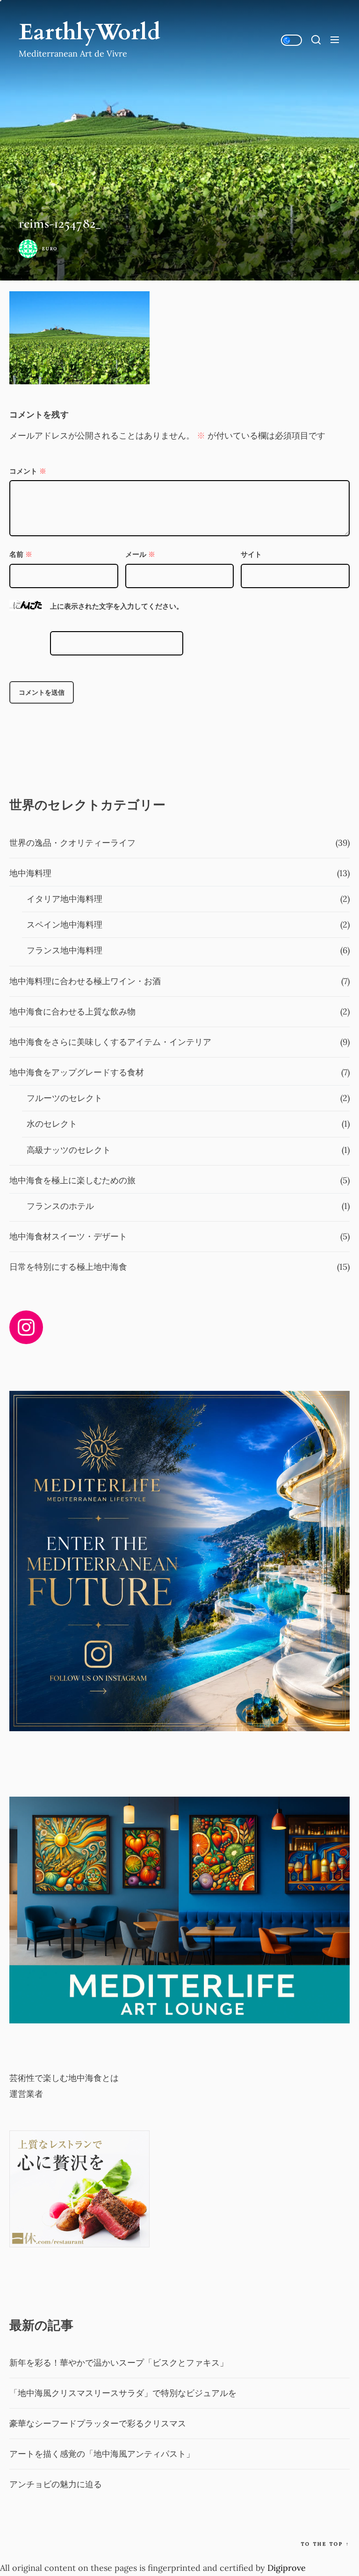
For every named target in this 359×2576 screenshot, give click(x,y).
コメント (28, 471)
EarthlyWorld (90, 32)
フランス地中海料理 (65, 950)
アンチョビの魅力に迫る (56, 2484)
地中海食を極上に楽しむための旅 (72, 1180)
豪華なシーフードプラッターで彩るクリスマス (98, 2423)
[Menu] (335, 40)
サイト (251, 554)
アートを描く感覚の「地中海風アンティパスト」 (102, 2454)
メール (140, 554)
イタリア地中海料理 (65, 899)
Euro (50, 249)
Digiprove (287, 2568)
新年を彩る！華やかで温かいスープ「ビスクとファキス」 (119, 2363)
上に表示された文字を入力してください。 (117, 606)
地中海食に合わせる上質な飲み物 (72, 1011)
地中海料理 (30, 873)
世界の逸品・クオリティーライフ (72, 843)
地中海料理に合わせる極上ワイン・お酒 (85, 981)
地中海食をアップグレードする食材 (77, 1072)
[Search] (316, 40)
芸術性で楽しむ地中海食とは (64, 2078)
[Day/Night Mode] (291, 40)
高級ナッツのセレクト (69, 1150)
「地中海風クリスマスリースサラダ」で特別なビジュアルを (123, 2393)
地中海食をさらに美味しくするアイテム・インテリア (110, 1042)
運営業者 (26, 2094)
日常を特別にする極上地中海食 (68, 1267)
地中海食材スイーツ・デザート (68, 1236)
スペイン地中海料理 (65, 925)
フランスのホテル (60, 1206)
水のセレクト (52, 1124)
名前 (21, 554)
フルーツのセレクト (65, 1098)
